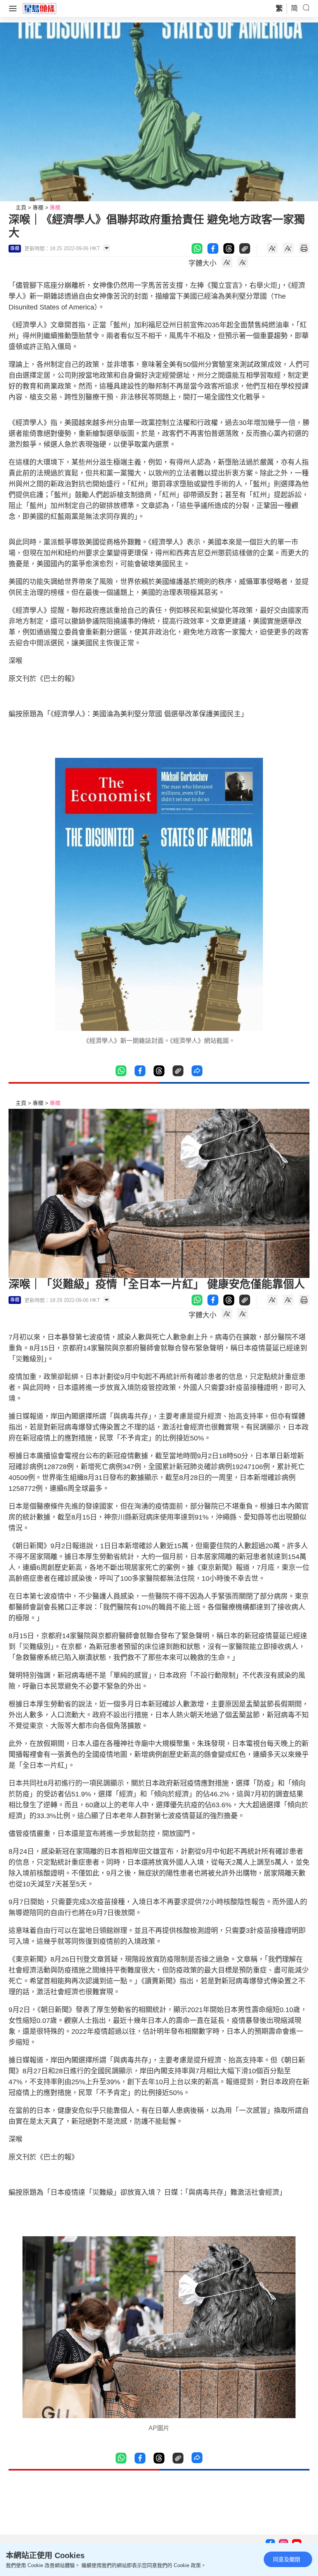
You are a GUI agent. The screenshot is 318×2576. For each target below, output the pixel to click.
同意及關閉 (287, 2559)
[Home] (40, 8)
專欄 (38, 207)
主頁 (21, 207)
